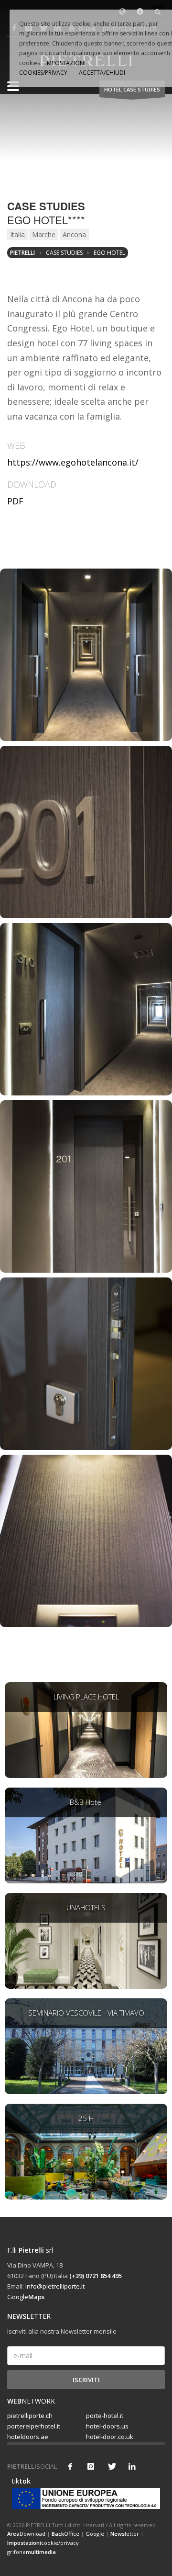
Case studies (64, 253)
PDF (15, 501)
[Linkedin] (132, 2466)
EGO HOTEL (109, 253)
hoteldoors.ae (28, 2437)
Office (65, 2534)
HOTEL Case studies (132, 89)
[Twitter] (111, 2466)
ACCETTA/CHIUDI (102, 73)
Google (26, 2297)
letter (125, 2534)
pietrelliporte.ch (30, 2416)
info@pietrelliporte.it (55, 2286)
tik (19, 2481)
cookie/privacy (43, 2543)
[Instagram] (91, 2466)
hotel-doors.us (107, 2426)
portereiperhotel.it (34, 2426)
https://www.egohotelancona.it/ (73, 462)
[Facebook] (70, 2466)
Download (26, 2534)
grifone (32, 2552)
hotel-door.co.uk (110, 2437)
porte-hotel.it (105, 2416)
